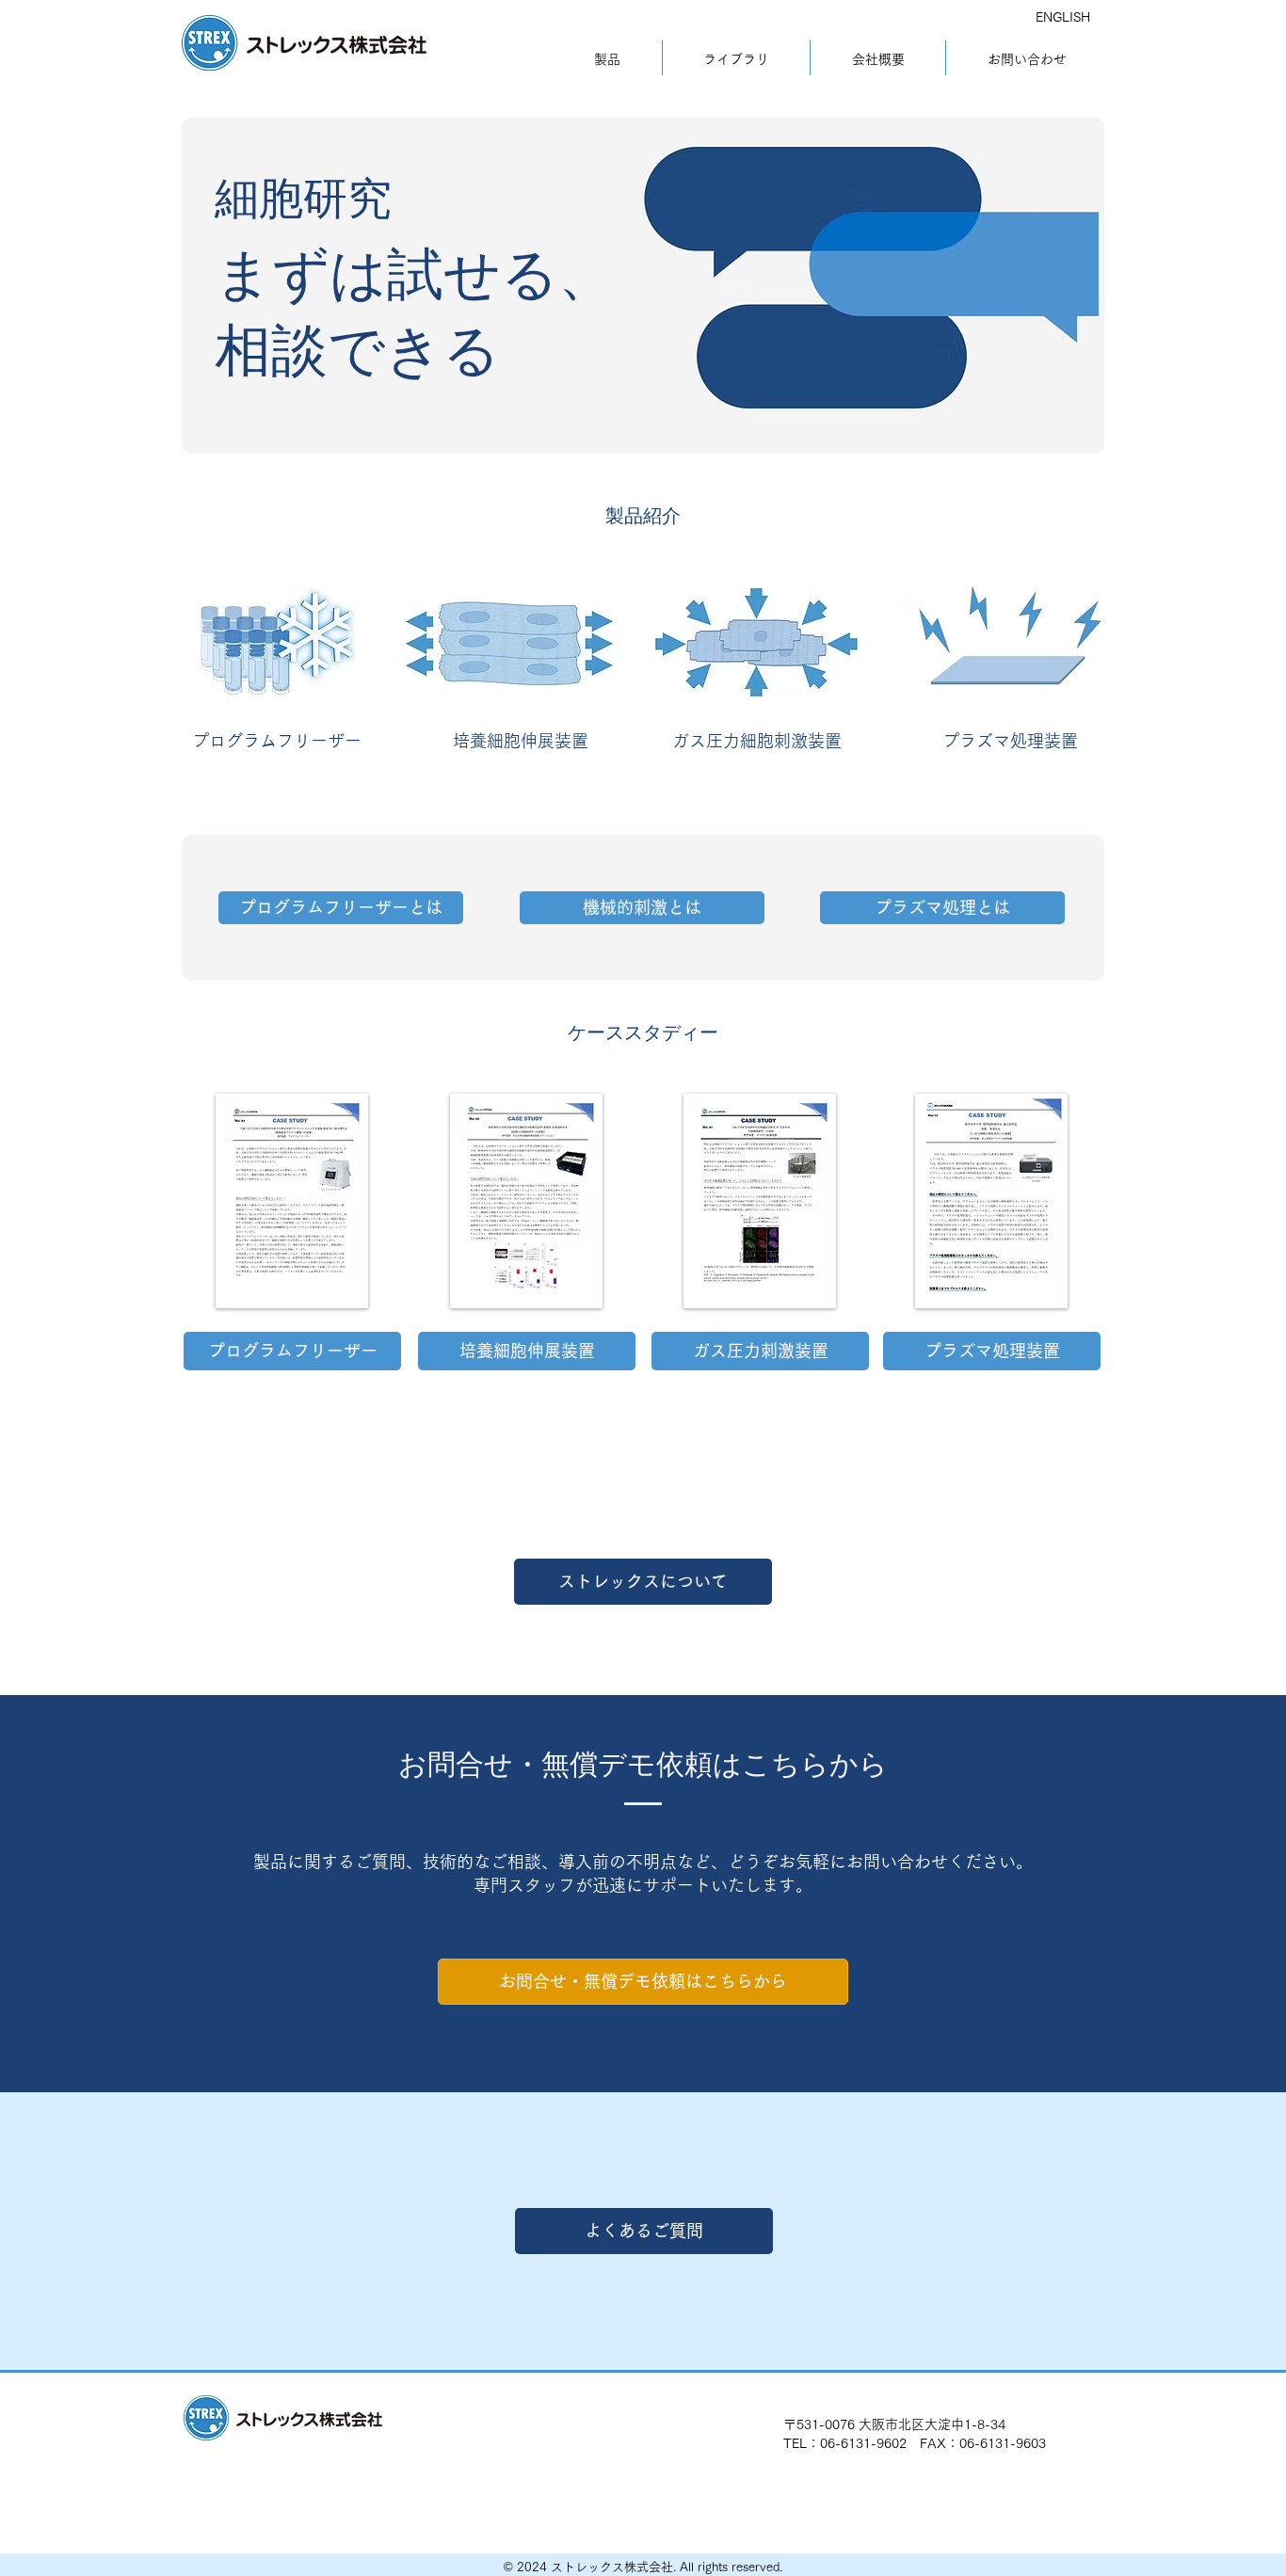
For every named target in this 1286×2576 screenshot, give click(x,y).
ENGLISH (1063, 17)
